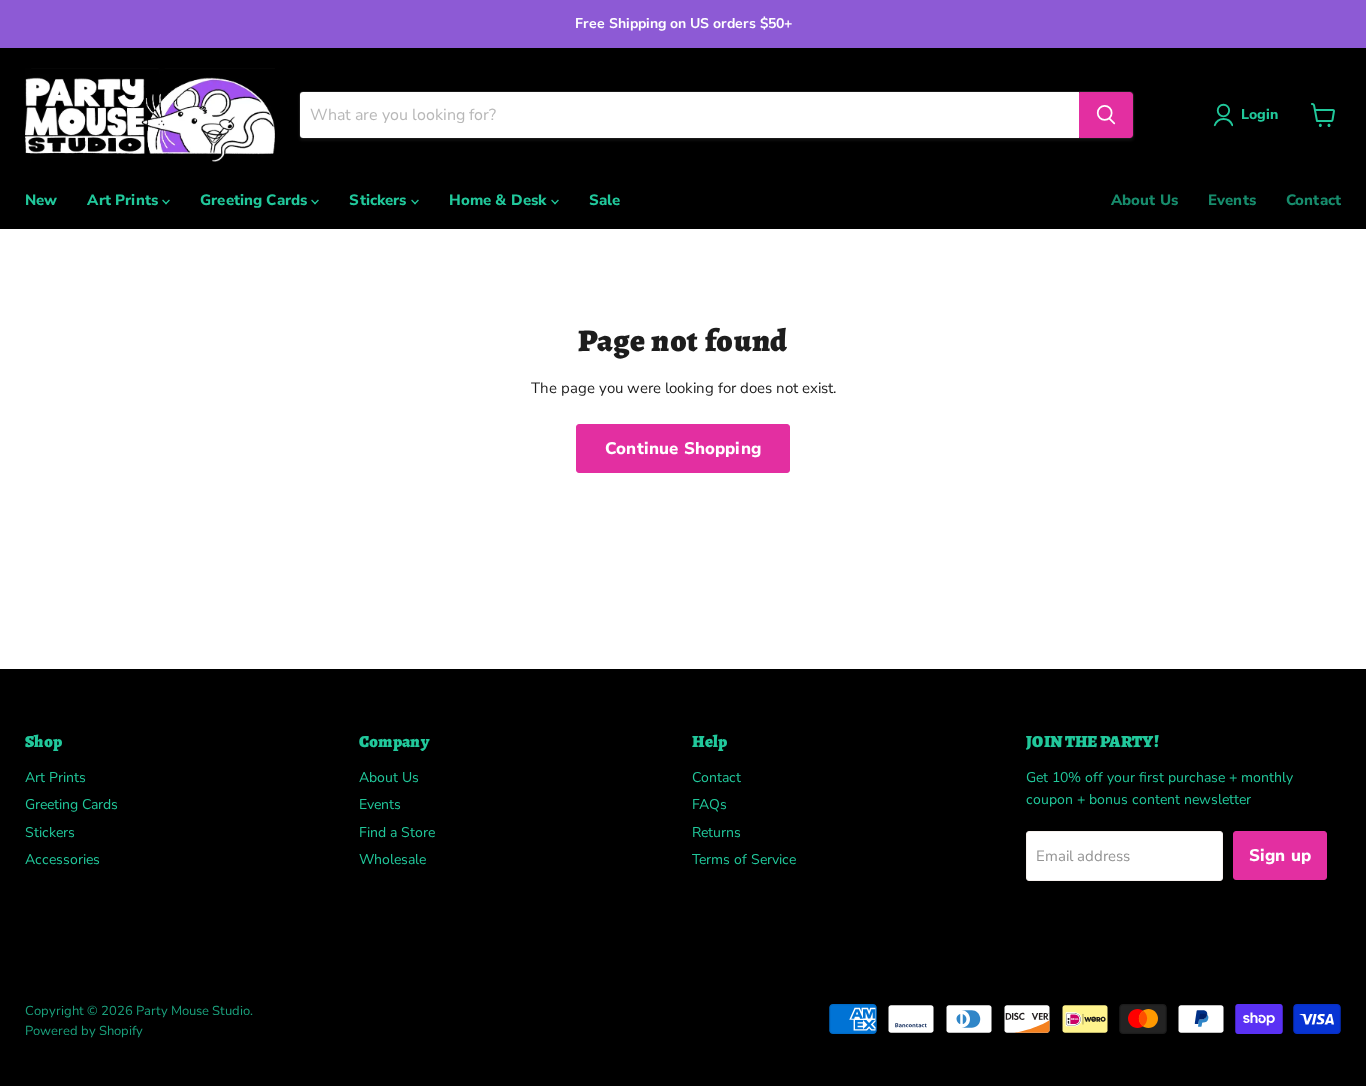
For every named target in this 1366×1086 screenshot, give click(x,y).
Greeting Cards (255, 200)
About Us (1144, 200)
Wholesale (392, 859)
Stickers (379, 200)
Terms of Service (744, 859)
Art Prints (124, 200)
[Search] (1106, 115)
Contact (1313, 200)
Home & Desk (500, 200)
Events (1232, 200)
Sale (605, 200)
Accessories (62, 859)
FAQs (709, 804)
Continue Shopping (683, 448)
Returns (716, 832)
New (41, 200)
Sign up (1280, 855)
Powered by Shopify (84, 1031)
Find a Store (397, 832)
